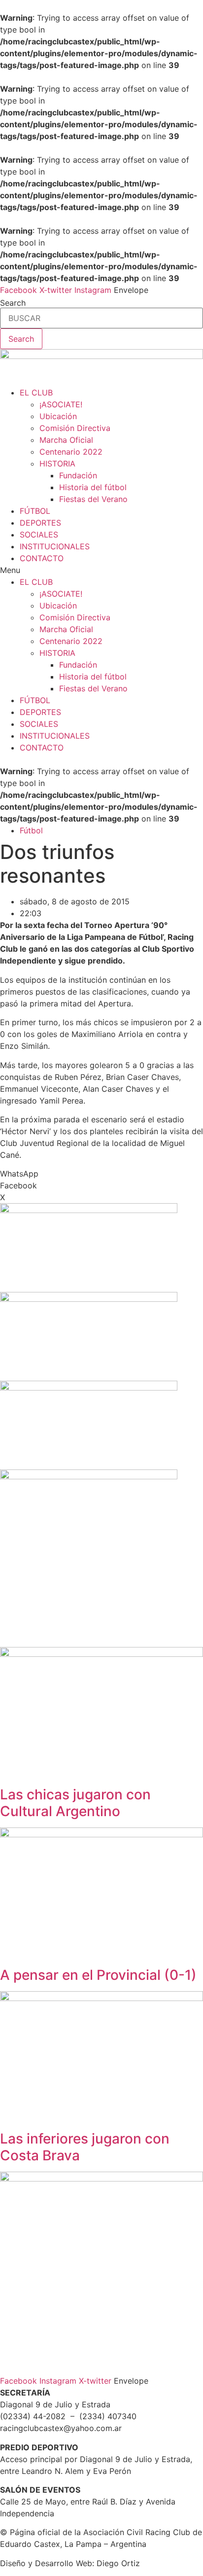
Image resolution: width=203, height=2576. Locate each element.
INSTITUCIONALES (55, 546)
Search (13, 303)
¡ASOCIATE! (61, 404)
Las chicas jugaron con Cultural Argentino (75, 1803)
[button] (101, 570)
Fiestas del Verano (93, 499)
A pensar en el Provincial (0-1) (98, 1975)
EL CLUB (36, 393)
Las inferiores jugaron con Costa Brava (85, 2147)
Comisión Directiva (75, 428)
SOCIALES (39, 535)
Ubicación (58, 416)
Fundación (78, 475)
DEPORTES (40, 523)
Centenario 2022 (71, 452)
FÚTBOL (35, 511)
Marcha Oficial (66, 440)
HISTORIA (57, 464)
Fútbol (31, 830)
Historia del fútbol (93, 487)
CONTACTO (42, 558)
